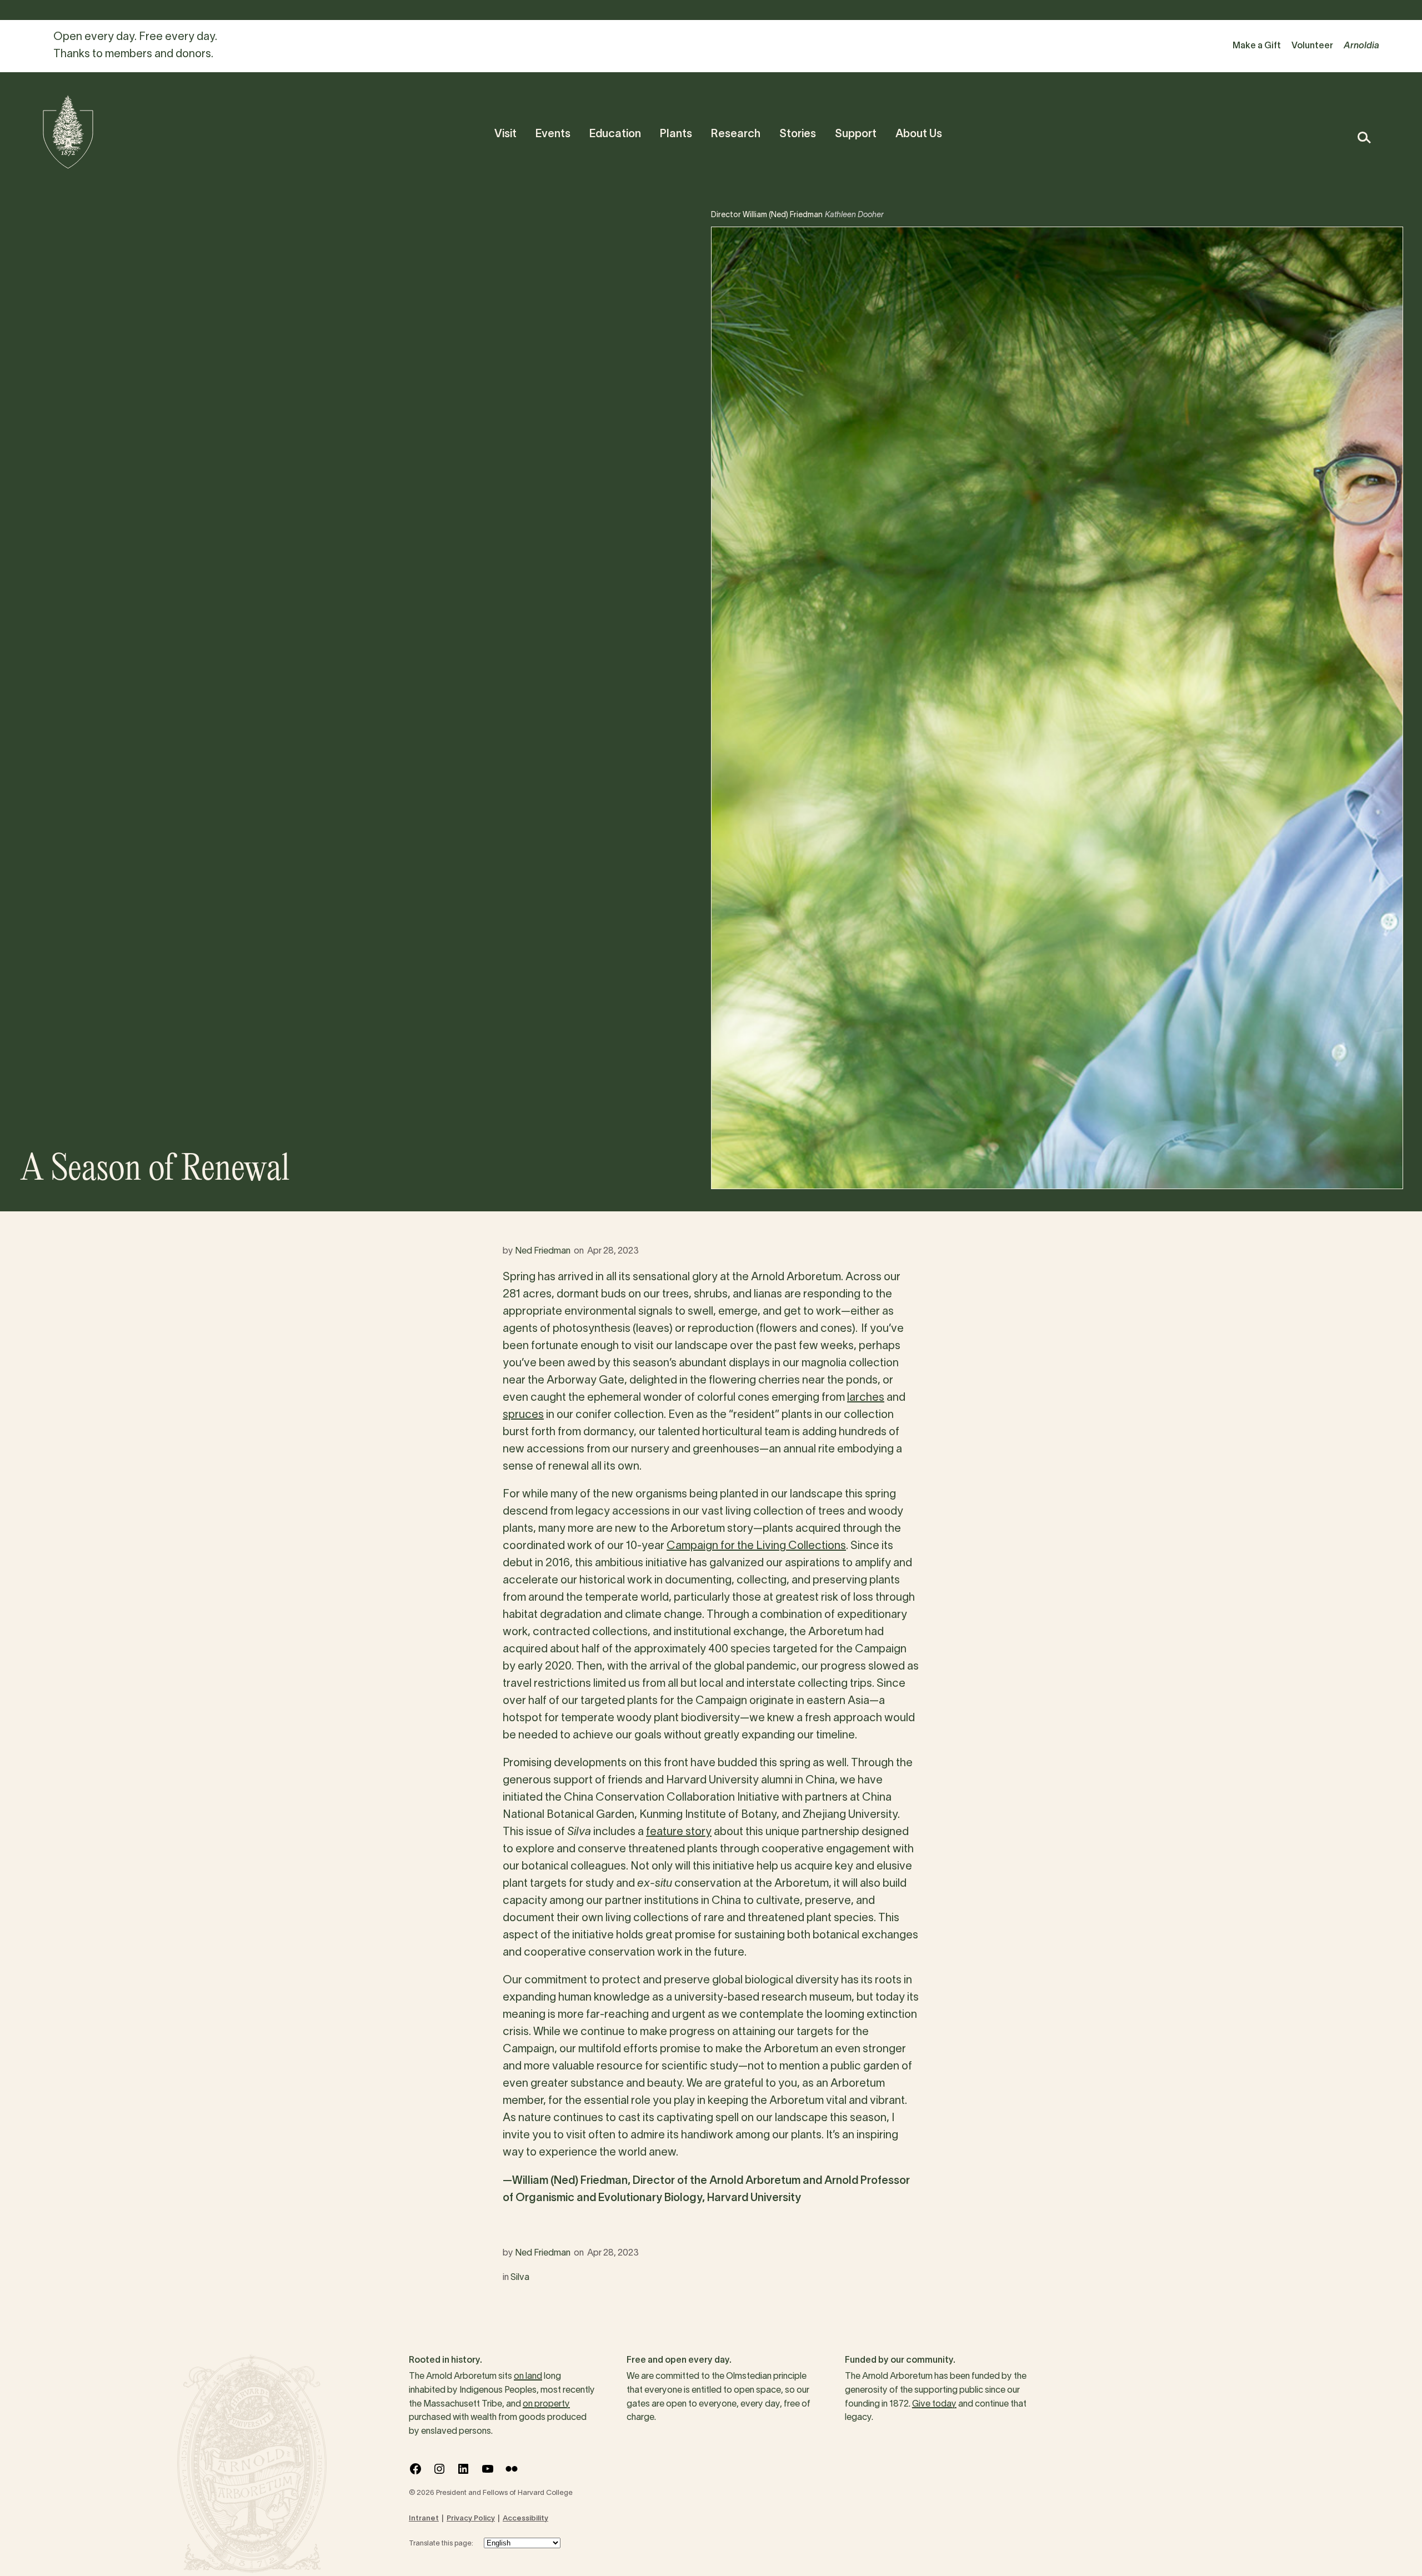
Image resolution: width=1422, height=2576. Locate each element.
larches (866, 1398)
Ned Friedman (543, 1251)
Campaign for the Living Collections (756, 1546)
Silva (520, 2278)
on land (528, 2377)
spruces (523, 1415)
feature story (679, 1832)
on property (546, 2404)
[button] (1363, 137)
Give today (934, 2404)
